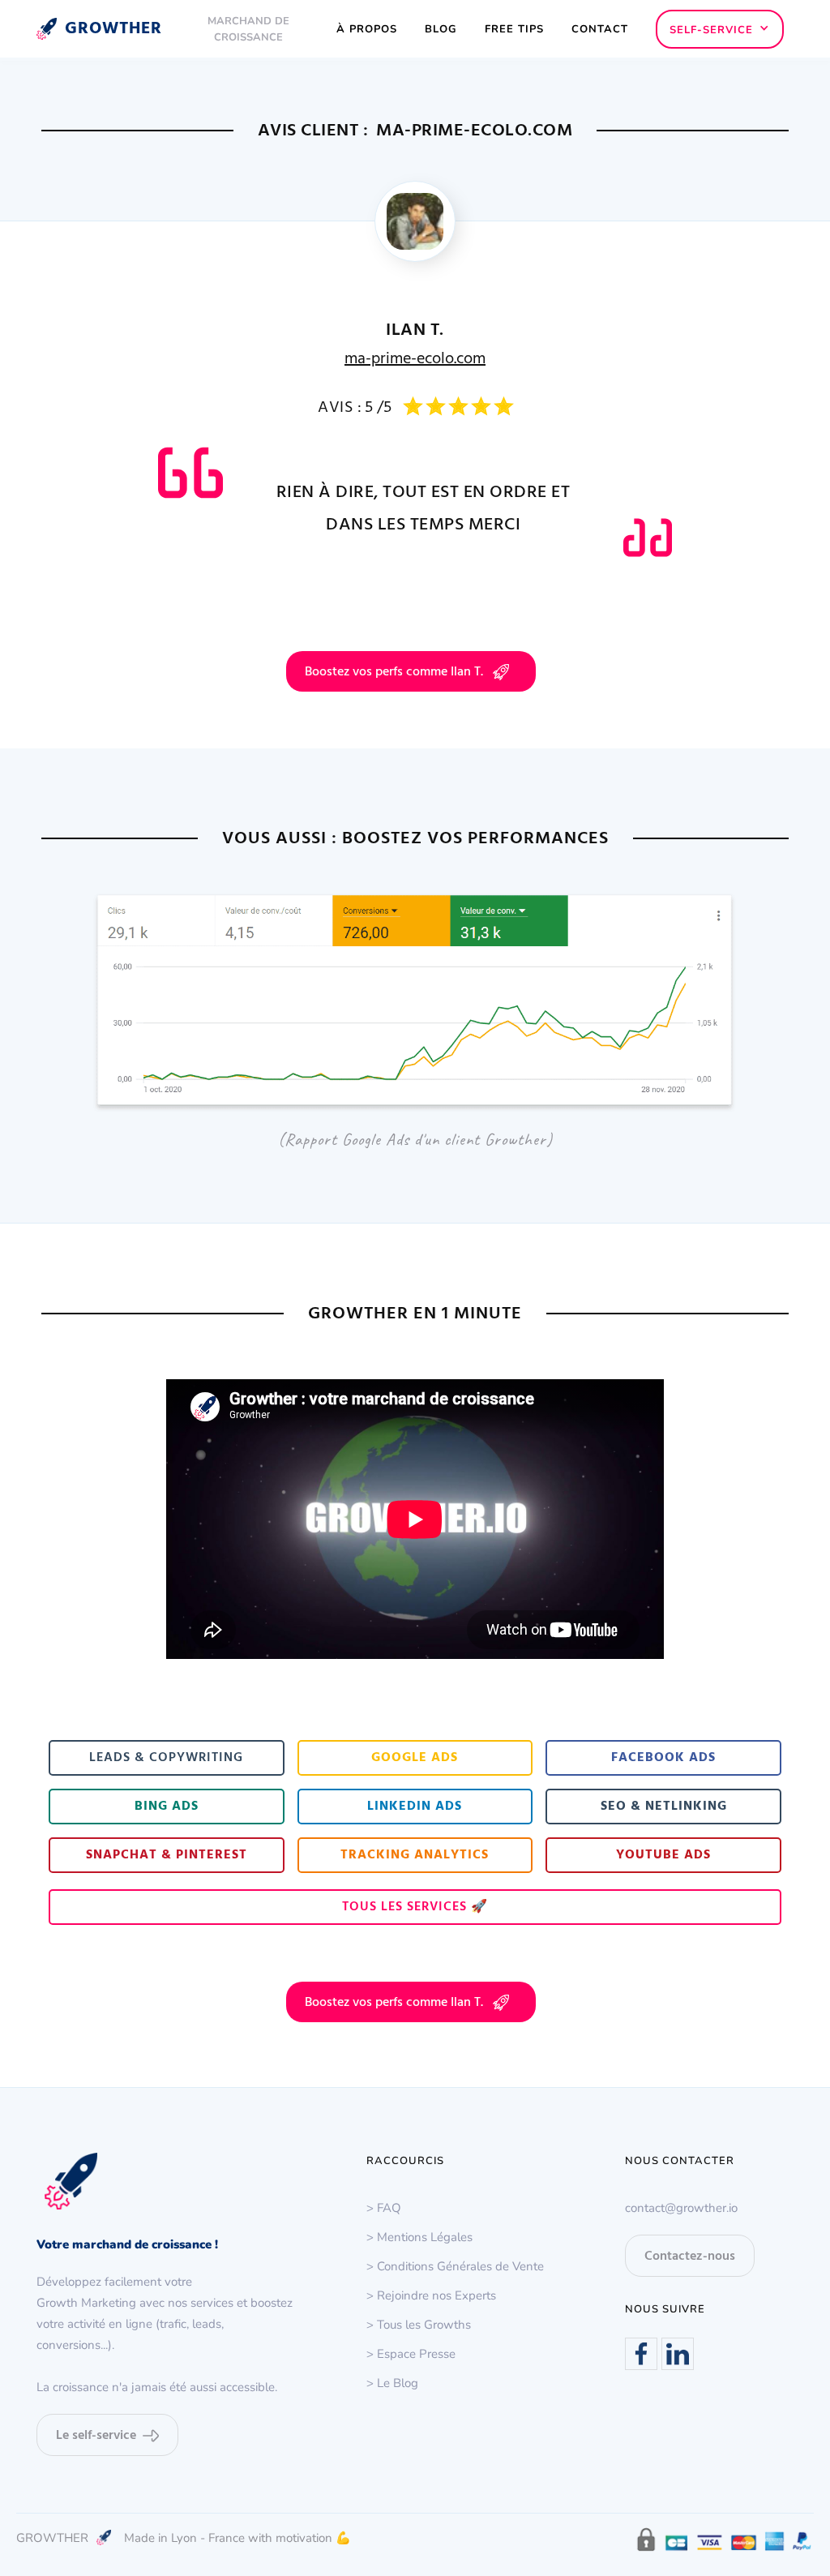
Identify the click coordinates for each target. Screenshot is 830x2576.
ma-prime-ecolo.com (415, 359)
